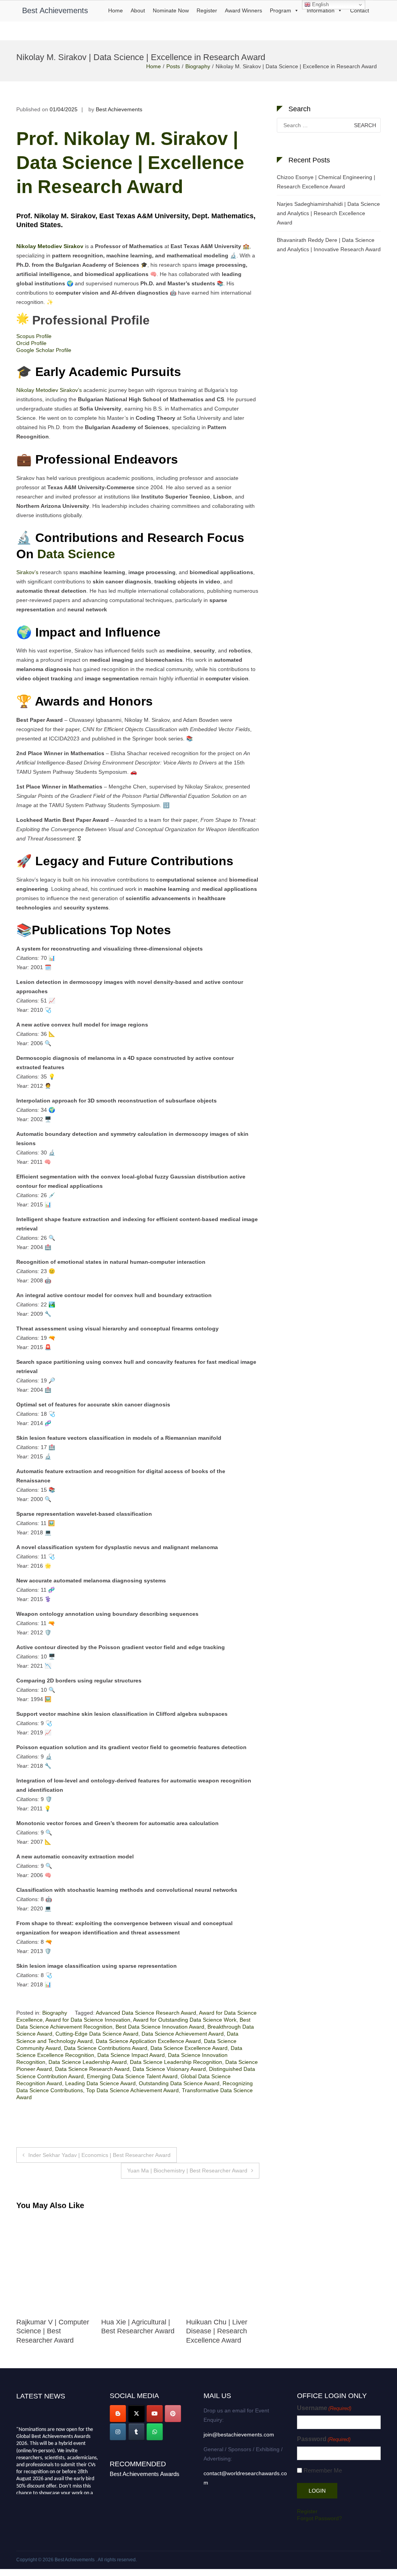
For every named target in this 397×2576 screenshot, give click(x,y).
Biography (198, 66)
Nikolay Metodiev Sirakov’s (49, 390)
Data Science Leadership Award (88, 2062)
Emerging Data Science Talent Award (132, 2076)
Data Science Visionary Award (169, 2069)
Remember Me (323, 2470)
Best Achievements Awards (145, 2474)
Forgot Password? (319, 2518)
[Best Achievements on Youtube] (155, 2414)
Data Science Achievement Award (183, 2034)
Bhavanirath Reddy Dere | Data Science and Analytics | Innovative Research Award (329, 245)
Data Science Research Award (92, 2069)
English (320, 4)
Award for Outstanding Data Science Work (185, 2020)
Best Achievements (55, 10)
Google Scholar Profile (44, 350)
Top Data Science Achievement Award (132, 2090)
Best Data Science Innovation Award (160, 2027)
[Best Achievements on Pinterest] (173, 2414)
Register (207, 10)
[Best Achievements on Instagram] (118, 2432)
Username (324, 2408)
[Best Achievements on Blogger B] (118, 2414)
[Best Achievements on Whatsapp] (155, 2432)
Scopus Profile (34, 336)
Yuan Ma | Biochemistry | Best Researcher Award (187, 2171)
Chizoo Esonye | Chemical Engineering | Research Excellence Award (326, 182)
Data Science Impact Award (131, 2055)
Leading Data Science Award (100, 2083)
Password (324, 2439)
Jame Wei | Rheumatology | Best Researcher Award (218, 2331)
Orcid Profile (31, 343)
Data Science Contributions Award (106, 2048)
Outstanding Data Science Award (179, 2083)
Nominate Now (171, 10)
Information (321, 10)
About (138, 10)
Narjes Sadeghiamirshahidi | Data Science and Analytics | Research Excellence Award (328, 213)
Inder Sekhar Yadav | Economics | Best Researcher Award (99, 2155)
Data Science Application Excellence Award (148, 2041)
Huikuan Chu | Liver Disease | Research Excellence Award (132, 2331)
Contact (360, 10)
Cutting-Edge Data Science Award (97, 2034)
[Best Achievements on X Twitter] (136, 2414)
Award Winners (243, 10)
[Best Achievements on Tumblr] (136, 2432)
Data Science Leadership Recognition (176, 2062)
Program (280, 10)
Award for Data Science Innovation (88, 2020)
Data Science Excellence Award (189, 2048)
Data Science (78, 554)
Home (116, 10)
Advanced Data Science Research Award (146, 2013)
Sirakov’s (27, 572)
